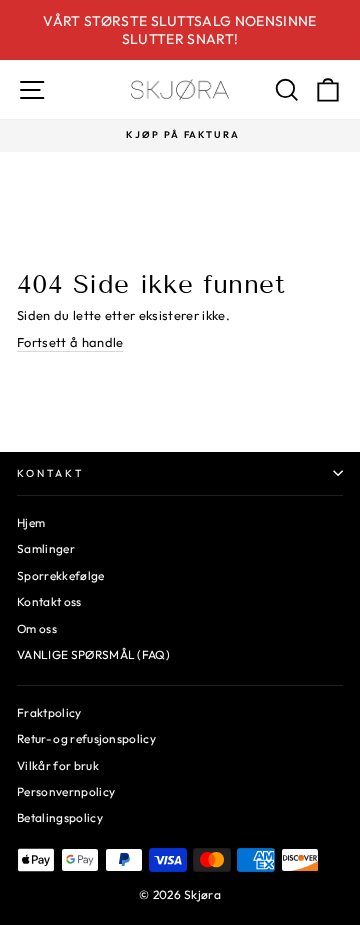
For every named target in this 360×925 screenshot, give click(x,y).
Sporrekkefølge (61, 575)
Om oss (37, 628)
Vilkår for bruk (58, 765)
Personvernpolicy (66, 791)
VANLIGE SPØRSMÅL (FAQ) (93, 654)
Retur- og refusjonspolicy (86, 738)
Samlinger (46, 548)
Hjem (31, 522)
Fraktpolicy (49, 712)
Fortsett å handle (70, 342)
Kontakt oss (49, 601)
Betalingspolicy (60, 817)
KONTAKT (50, 473)
